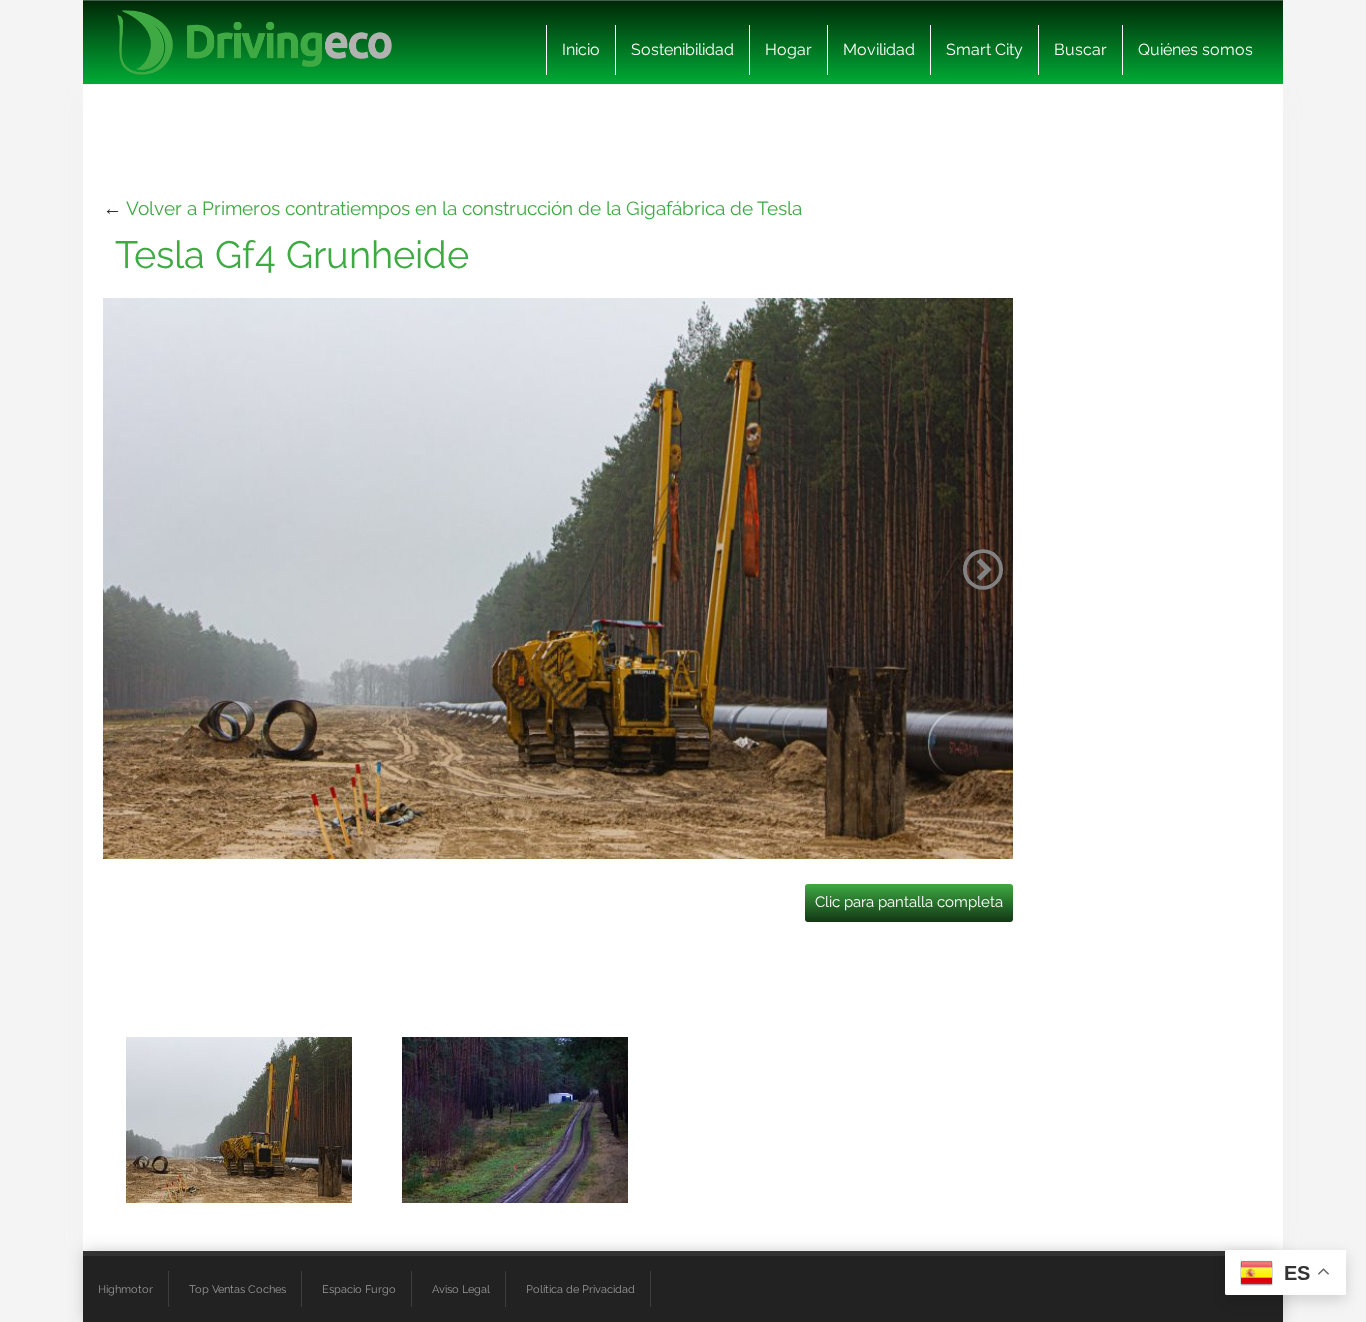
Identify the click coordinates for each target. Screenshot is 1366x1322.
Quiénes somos (1195, 49)
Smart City (984, 49)
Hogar (788, 49)
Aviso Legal (461, 1289)
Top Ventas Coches (237, 1289)
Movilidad (879, 49)
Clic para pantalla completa (909, 902)
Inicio (581, 49)
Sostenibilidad (682, 49)
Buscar (1080, 49)
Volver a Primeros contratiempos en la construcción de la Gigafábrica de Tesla (464, 208)
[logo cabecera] (254, 42)
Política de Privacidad (580, 1289)
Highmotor (125, 1289)
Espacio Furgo (359, 1289)
